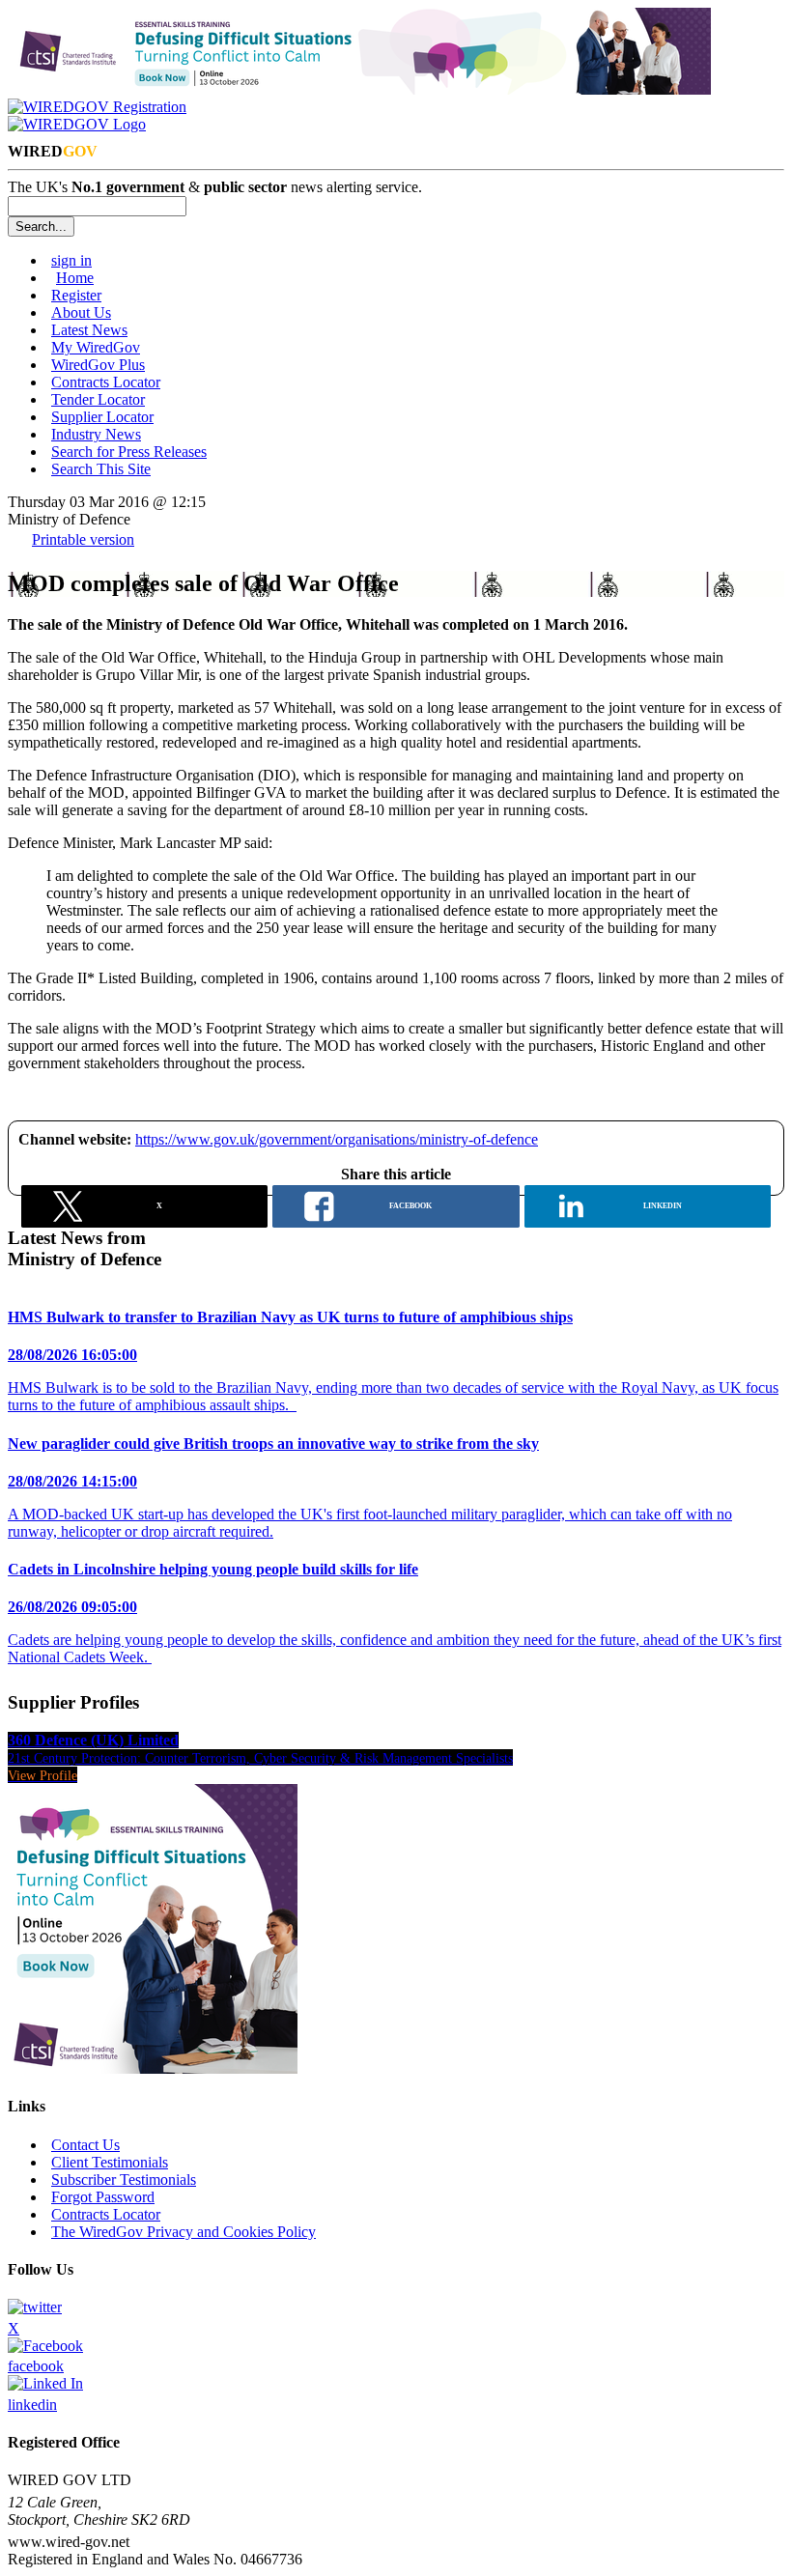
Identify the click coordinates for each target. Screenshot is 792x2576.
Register (76, 295)
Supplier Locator (102, 417)
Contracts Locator (106, 382)
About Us (81, 312)
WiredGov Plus (98, 365)
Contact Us (85, 2145)
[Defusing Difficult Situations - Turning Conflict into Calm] (359, 89)
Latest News (89, 330)
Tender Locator (98, 399)
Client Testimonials (110, 2162)
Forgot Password (103, 2197)
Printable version (83, 539)
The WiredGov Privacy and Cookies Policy (184, 2232)
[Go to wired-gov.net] (77, 124)
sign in (71, 260)
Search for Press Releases (129, 452)
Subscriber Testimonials (124, 2180)
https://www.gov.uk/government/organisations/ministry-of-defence (337, 1139)
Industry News (96, 434)
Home (75, 278)
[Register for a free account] (97, 107)
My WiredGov (96, 347)
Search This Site (101, 469)
